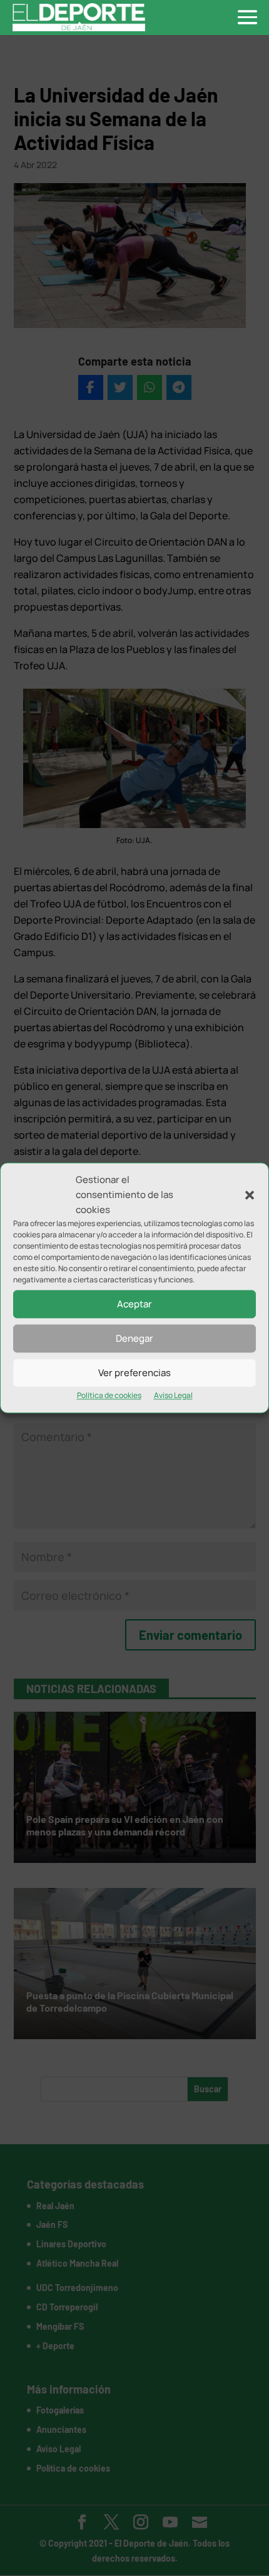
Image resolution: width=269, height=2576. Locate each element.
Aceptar (134, 1304)
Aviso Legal (173, 1396)
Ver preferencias (134, 1373)
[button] (250, 1195)
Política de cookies (109, 1396)
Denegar (134, 1338)
